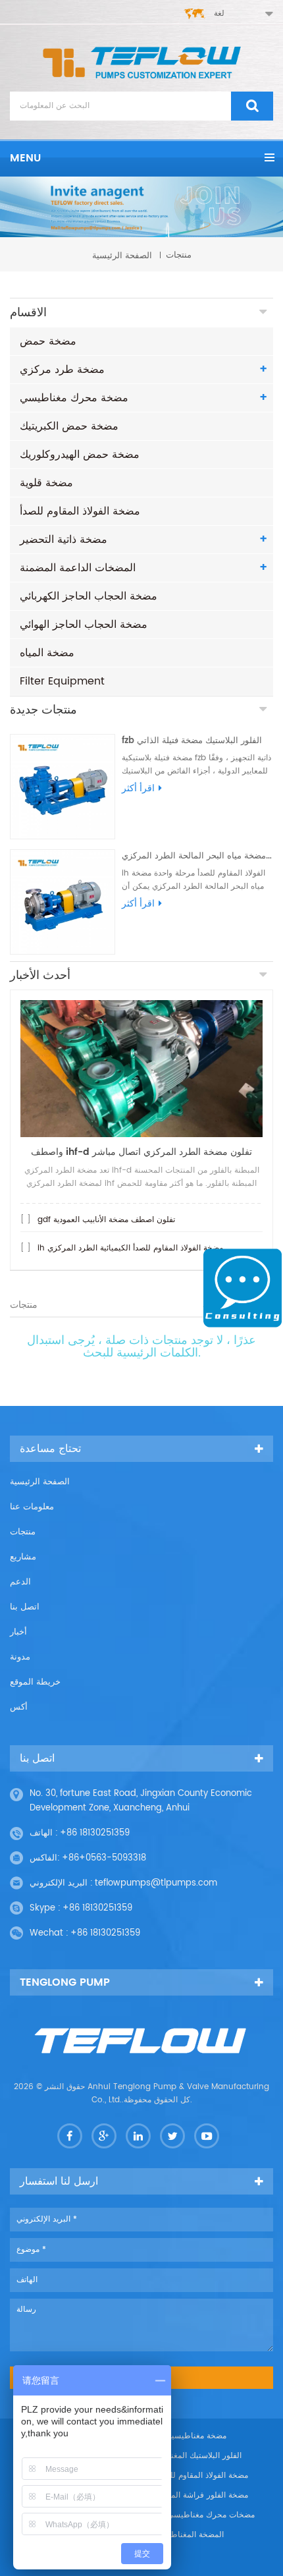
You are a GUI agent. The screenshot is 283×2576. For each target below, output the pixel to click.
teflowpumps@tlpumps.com (156, 1883)
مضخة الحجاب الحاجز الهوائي (84, 625)
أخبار (18, 1632)
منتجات (23, 1532)
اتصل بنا (25, 1607)
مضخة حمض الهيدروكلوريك (80, 455)
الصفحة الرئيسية (122, 255)
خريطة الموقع (35, 1682)
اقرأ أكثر (138, 789)
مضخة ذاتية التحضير (64, 540)
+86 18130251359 (95, 1833)
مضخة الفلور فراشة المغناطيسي (193, 2495)
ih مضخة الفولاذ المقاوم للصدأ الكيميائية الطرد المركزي (130, 1248)
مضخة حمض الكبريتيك (69, 426)
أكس (19, 1707)
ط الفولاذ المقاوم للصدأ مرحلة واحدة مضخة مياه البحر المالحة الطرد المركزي (197, 856)
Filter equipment (62, 681)
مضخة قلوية (46, 483)
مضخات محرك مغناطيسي (211, 2515)
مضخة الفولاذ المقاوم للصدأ (80, 511)
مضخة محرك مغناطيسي (74, 398)
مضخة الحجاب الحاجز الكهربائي (89, 596)
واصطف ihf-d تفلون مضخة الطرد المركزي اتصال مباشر (141, 1152)
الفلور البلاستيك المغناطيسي (193, 2456)
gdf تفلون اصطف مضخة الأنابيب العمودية (106, 1220)
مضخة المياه (47, 653)
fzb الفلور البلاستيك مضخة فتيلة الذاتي (192, 741)
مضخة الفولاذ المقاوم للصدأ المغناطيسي (181, 2476)
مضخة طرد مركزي (62, 370)
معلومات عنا (32, 1507)
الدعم (20, 1582)
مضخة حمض (48, 341)
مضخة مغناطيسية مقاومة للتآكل (173, 2436)
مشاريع (23, 1557)
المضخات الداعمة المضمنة (78, 568)
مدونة (20, 1657)
